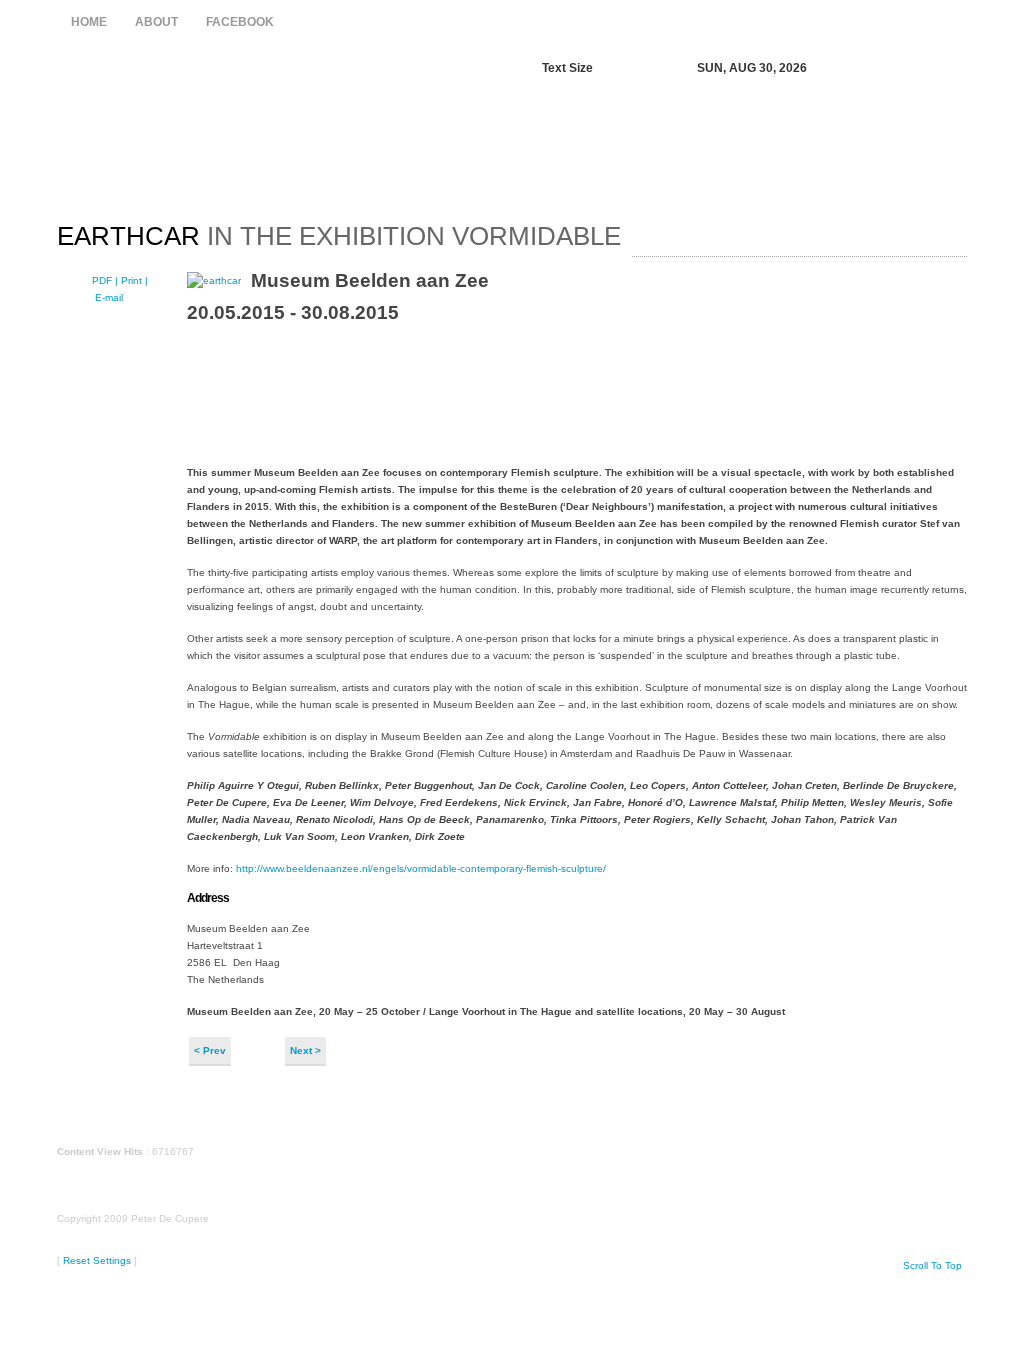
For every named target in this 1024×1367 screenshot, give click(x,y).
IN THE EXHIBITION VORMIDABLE (339, 236)
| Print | (131, 280)
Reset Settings (97, 1260)
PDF (103, 280)
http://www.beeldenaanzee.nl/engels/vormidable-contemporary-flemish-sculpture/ (419, 868)
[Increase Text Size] (638, 69)
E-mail (107, 297)
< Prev (210, 1050)
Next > (305, 1050)
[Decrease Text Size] (617, 69)
